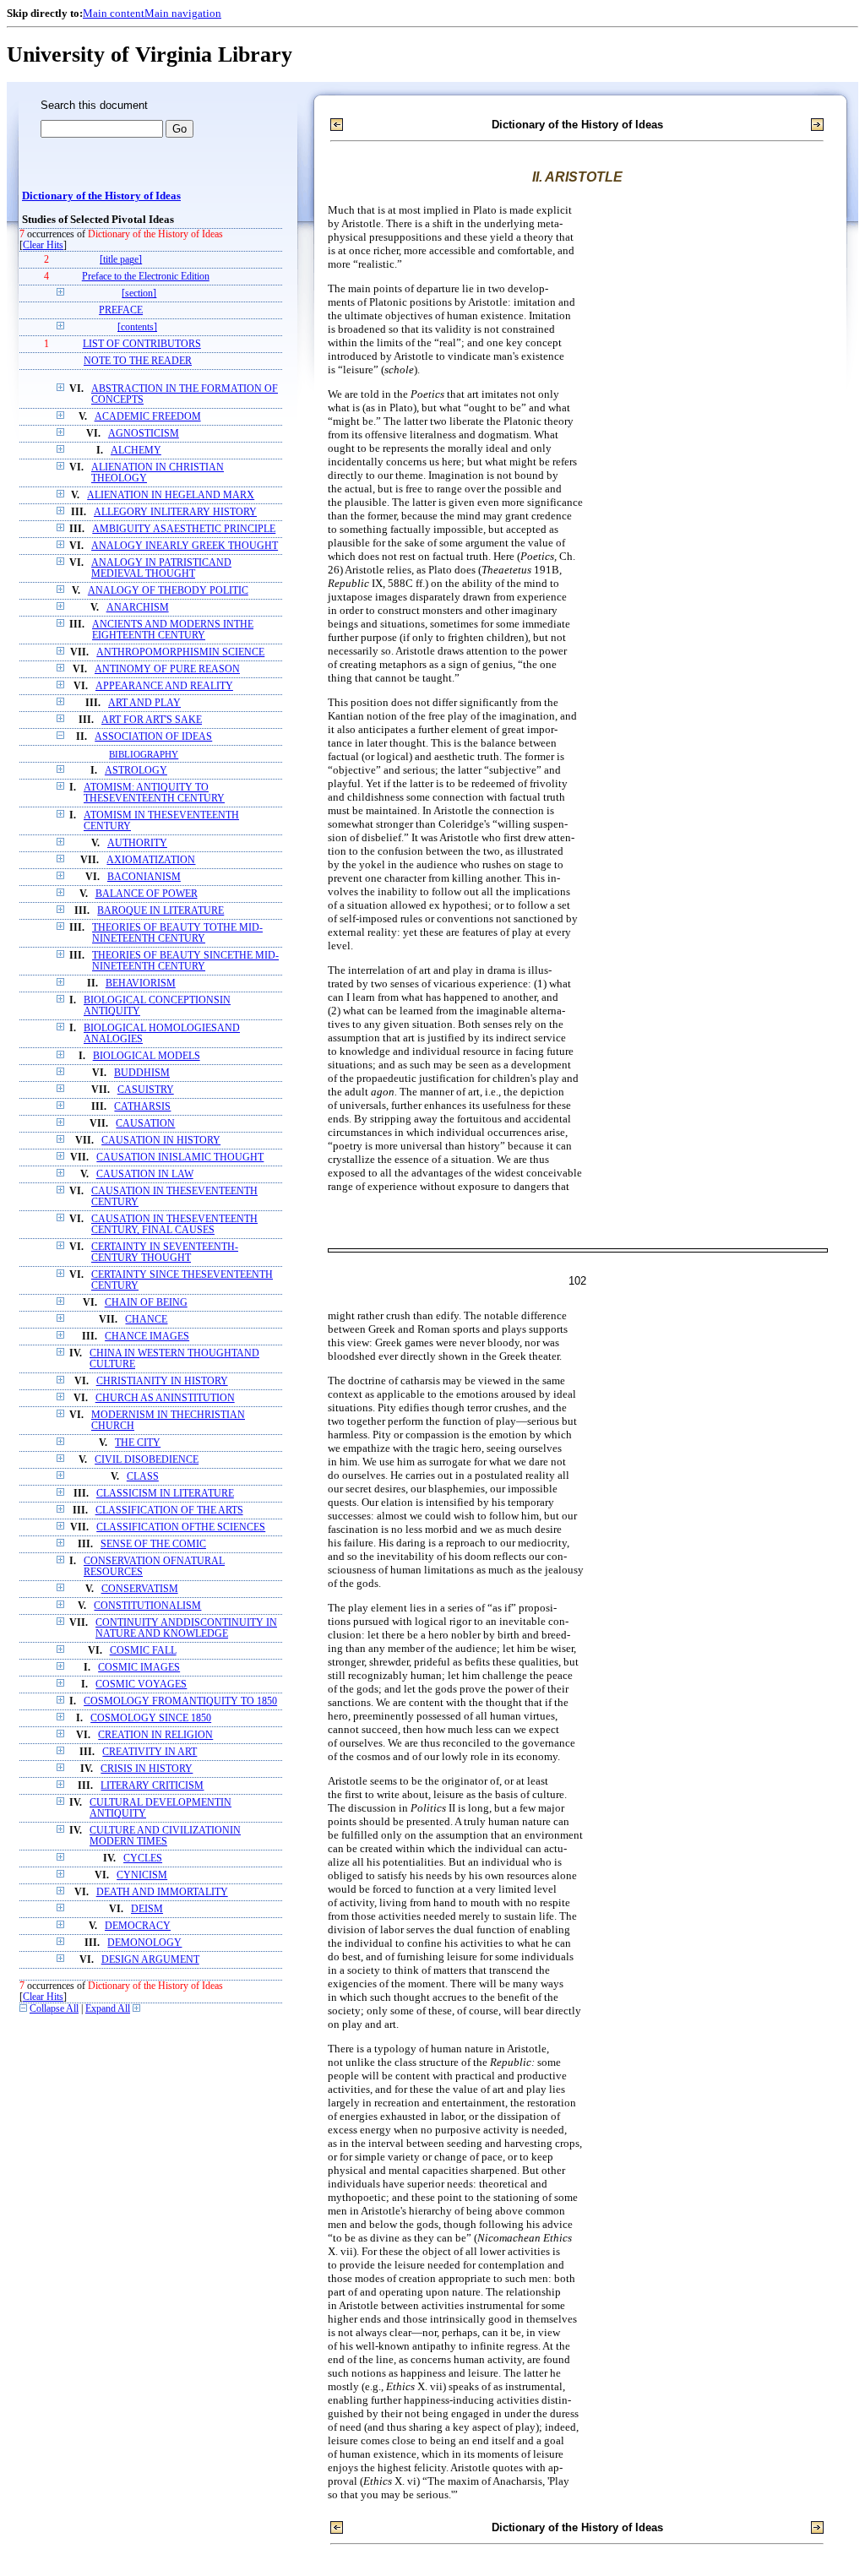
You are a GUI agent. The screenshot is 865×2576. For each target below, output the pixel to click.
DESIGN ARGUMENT (150, 1960)
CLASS (143, 1477)
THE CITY (138, 1443)
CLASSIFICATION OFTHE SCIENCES (181, 1527)
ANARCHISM (138, 608)
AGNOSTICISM (144, 434)
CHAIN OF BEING (146, 1303)
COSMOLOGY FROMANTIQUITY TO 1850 (180, 1701)
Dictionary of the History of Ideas (101, 196)
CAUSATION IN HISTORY (161, 1141)
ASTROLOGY (136, 771)
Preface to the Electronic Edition (146, 277)
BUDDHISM (142, 1073)
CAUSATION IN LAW (145, 1174)
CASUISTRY (146, 1090)
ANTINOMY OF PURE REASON (167, 669)
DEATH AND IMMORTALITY (162, 1892)
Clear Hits (43, 245)
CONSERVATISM (140, 1589)
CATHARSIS (142, 1107)
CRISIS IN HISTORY (147, 1769)
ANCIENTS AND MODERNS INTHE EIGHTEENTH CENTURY (173, 630)
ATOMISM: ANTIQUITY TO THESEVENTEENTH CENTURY (154, 793)
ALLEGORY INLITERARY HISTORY (175, 512)
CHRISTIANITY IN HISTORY (162, 1381)
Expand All (108, 2009)
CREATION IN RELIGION (155, 1735)
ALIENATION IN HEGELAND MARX (171, 495)
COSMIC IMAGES (139, 1668)
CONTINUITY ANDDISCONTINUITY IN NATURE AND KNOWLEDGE (186, 1628)
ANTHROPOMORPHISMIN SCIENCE (180, 652)
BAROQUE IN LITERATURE (160, 911)
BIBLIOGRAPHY (144, 754)
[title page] (121, 260)
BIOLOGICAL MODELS (147, 1056)
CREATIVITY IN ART (150, 1752)
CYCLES (143, 1859)
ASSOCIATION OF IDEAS (153, 737)
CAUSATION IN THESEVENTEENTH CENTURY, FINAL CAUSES (174, 1225)
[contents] (137, 327)
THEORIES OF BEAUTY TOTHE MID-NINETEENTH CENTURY (177, 933)
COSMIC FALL (143, 1651)
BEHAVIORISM (141, 984)
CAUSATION (145, 1124)
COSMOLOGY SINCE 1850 (151, 1718)
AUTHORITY (137, 843)
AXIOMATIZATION (151, 860)
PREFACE (121, 310)
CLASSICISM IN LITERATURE (165, 1494)
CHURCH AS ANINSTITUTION (165, 1398)
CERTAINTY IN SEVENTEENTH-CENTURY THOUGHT (165, 1253)
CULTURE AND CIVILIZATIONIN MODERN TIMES (165, 1836)
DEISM (147, 1909)
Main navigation (183, 13)
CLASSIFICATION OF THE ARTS (169, 1511)
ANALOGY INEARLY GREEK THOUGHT (185, 546)
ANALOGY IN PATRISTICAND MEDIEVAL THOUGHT (161, 568)
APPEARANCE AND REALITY (164, 686)
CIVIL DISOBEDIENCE (147, 1460)
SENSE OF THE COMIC (153, 1544)
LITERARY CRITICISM (152, 1786)
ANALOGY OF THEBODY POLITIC (168, 591)
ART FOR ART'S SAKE (152, 720)
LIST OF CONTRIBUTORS (142, 344)
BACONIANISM (144, 877)
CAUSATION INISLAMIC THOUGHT (180, 1158)
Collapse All (54, 2009)
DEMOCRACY (138, 1926)
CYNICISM (142, 1875)
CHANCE (146, 1320)
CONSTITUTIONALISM (147, 1606)
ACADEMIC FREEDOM (148, 417)
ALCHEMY (136, 451)
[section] (139, 293)
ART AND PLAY (144, 703)
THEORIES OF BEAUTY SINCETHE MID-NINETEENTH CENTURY (185, 961)
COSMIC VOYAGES (141, 1685)
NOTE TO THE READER (138, 361)
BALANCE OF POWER (147, 894)
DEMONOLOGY (144, 1943)
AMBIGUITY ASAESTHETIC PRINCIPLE (184, 529)
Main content (114, 13)
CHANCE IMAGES (147, 1337)
